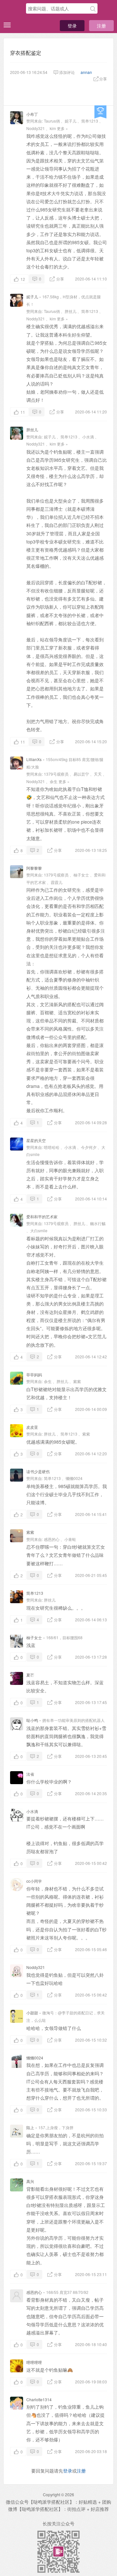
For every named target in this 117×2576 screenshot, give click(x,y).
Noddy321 (36, 128)
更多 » (62, 128)
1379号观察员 (56, 774)
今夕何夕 (89, 1147)
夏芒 (30, 1675)
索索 (77, 1381)
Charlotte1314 (39, 2399)
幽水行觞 (98, 1223)
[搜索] (93, 9)
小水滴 (88, 437)
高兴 (30, 2181)
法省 (30, 1774)
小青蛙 (70, 1539)
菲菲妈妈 (34, 1374)
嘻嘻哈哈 (52, 1147)
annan (86, 72)
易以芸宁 (81, 774)
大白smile (39, 1230)
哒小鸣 (32, 1720)
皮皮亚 (32, 1427)
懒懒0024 (74, 1478)
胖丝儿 (71, 311)
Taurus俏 (52, 121)
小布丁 (32, 114)
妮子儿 (71, 121)
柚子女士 (81, 875)
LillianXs (34, 759)
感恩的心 (52, 1539)
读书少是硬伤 (38, 1471)
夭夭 (98, 774)
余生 (54, 781)
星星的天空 (36, 1140)
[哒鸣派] (13, 9)
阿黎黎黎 (34, 868)
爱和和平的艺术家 (42, 1216)
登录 (72, 26)
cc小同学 (34, 1881)
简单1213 (90, 121)
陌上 (30, 2127)
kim (53, 128)
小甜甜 (32, 2013)
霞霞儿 (57, 882)
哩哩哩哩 (34, 2362)
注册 (101, 26)
